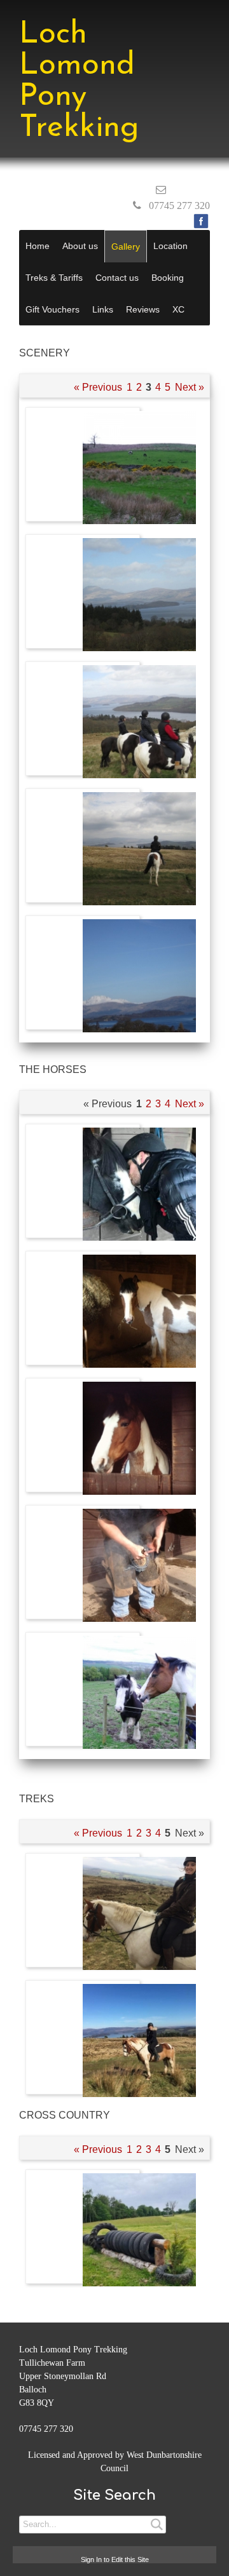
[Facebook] (201, 221)
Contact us (117, 278)
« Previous (98, 387)
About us (80, 246)
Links (103, 309)
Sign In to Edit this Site (115, 2559)
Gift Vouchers (52, 309)
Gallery (126, 246)
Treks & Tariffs (54, 278)
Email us (190, 190)
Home (38, 246)
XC (178, 309)
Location (170, 246)
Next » (190, 387)
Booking (168, 278)
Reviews (143, 309)
